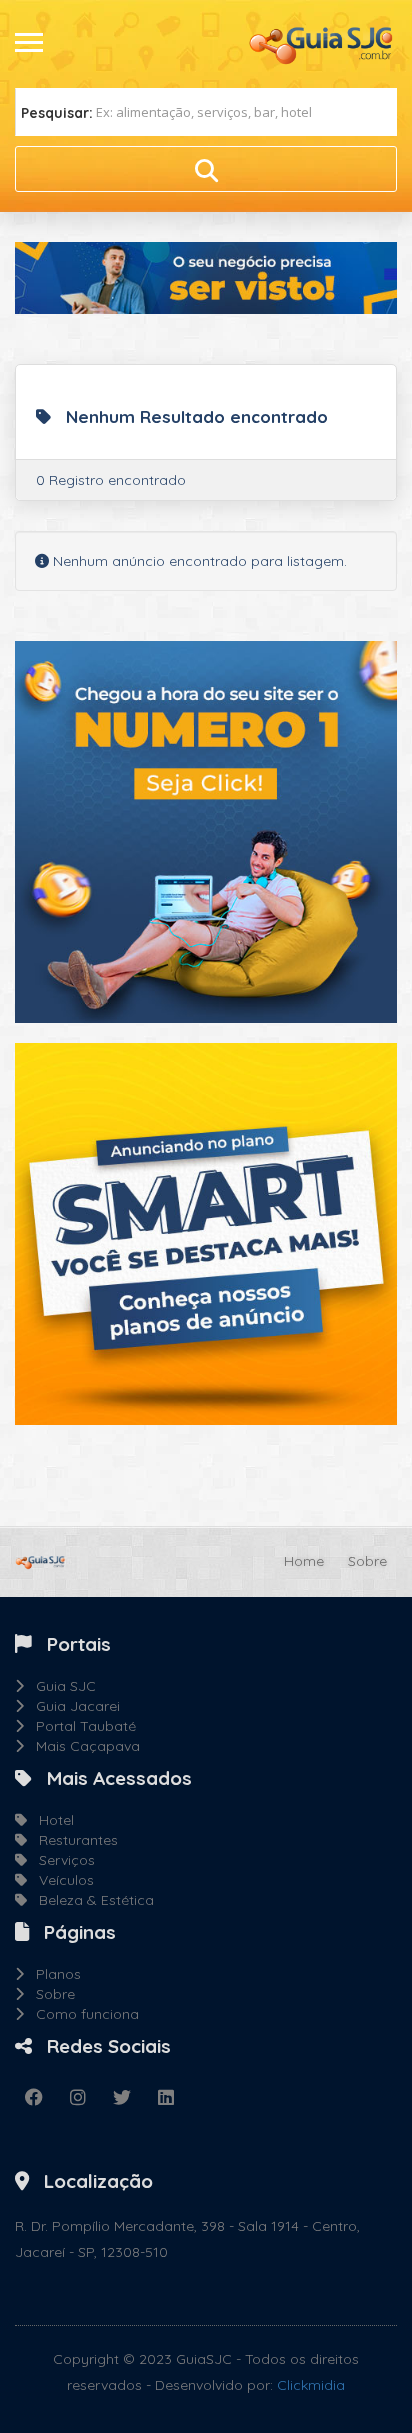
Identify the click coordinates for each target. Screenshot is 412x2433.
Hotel (50, 1820)
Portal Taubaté (80, 1726)
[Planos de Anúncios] (206, 1232)
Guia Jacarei (72, 1706)
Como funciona (81, 2014)
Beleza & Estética (90, 1900)
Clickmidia (311, 2385)
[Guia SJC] (322, 43)
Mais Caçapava (82, 1746)
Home (304, 1561)
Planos (52, 1974)
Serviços (61, 1860)
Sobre (367, 1561)
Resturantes (72, 1840)
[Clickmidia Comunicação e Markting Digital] (206, 830)
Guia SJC (60, 1686)
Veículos (60, 1880)
